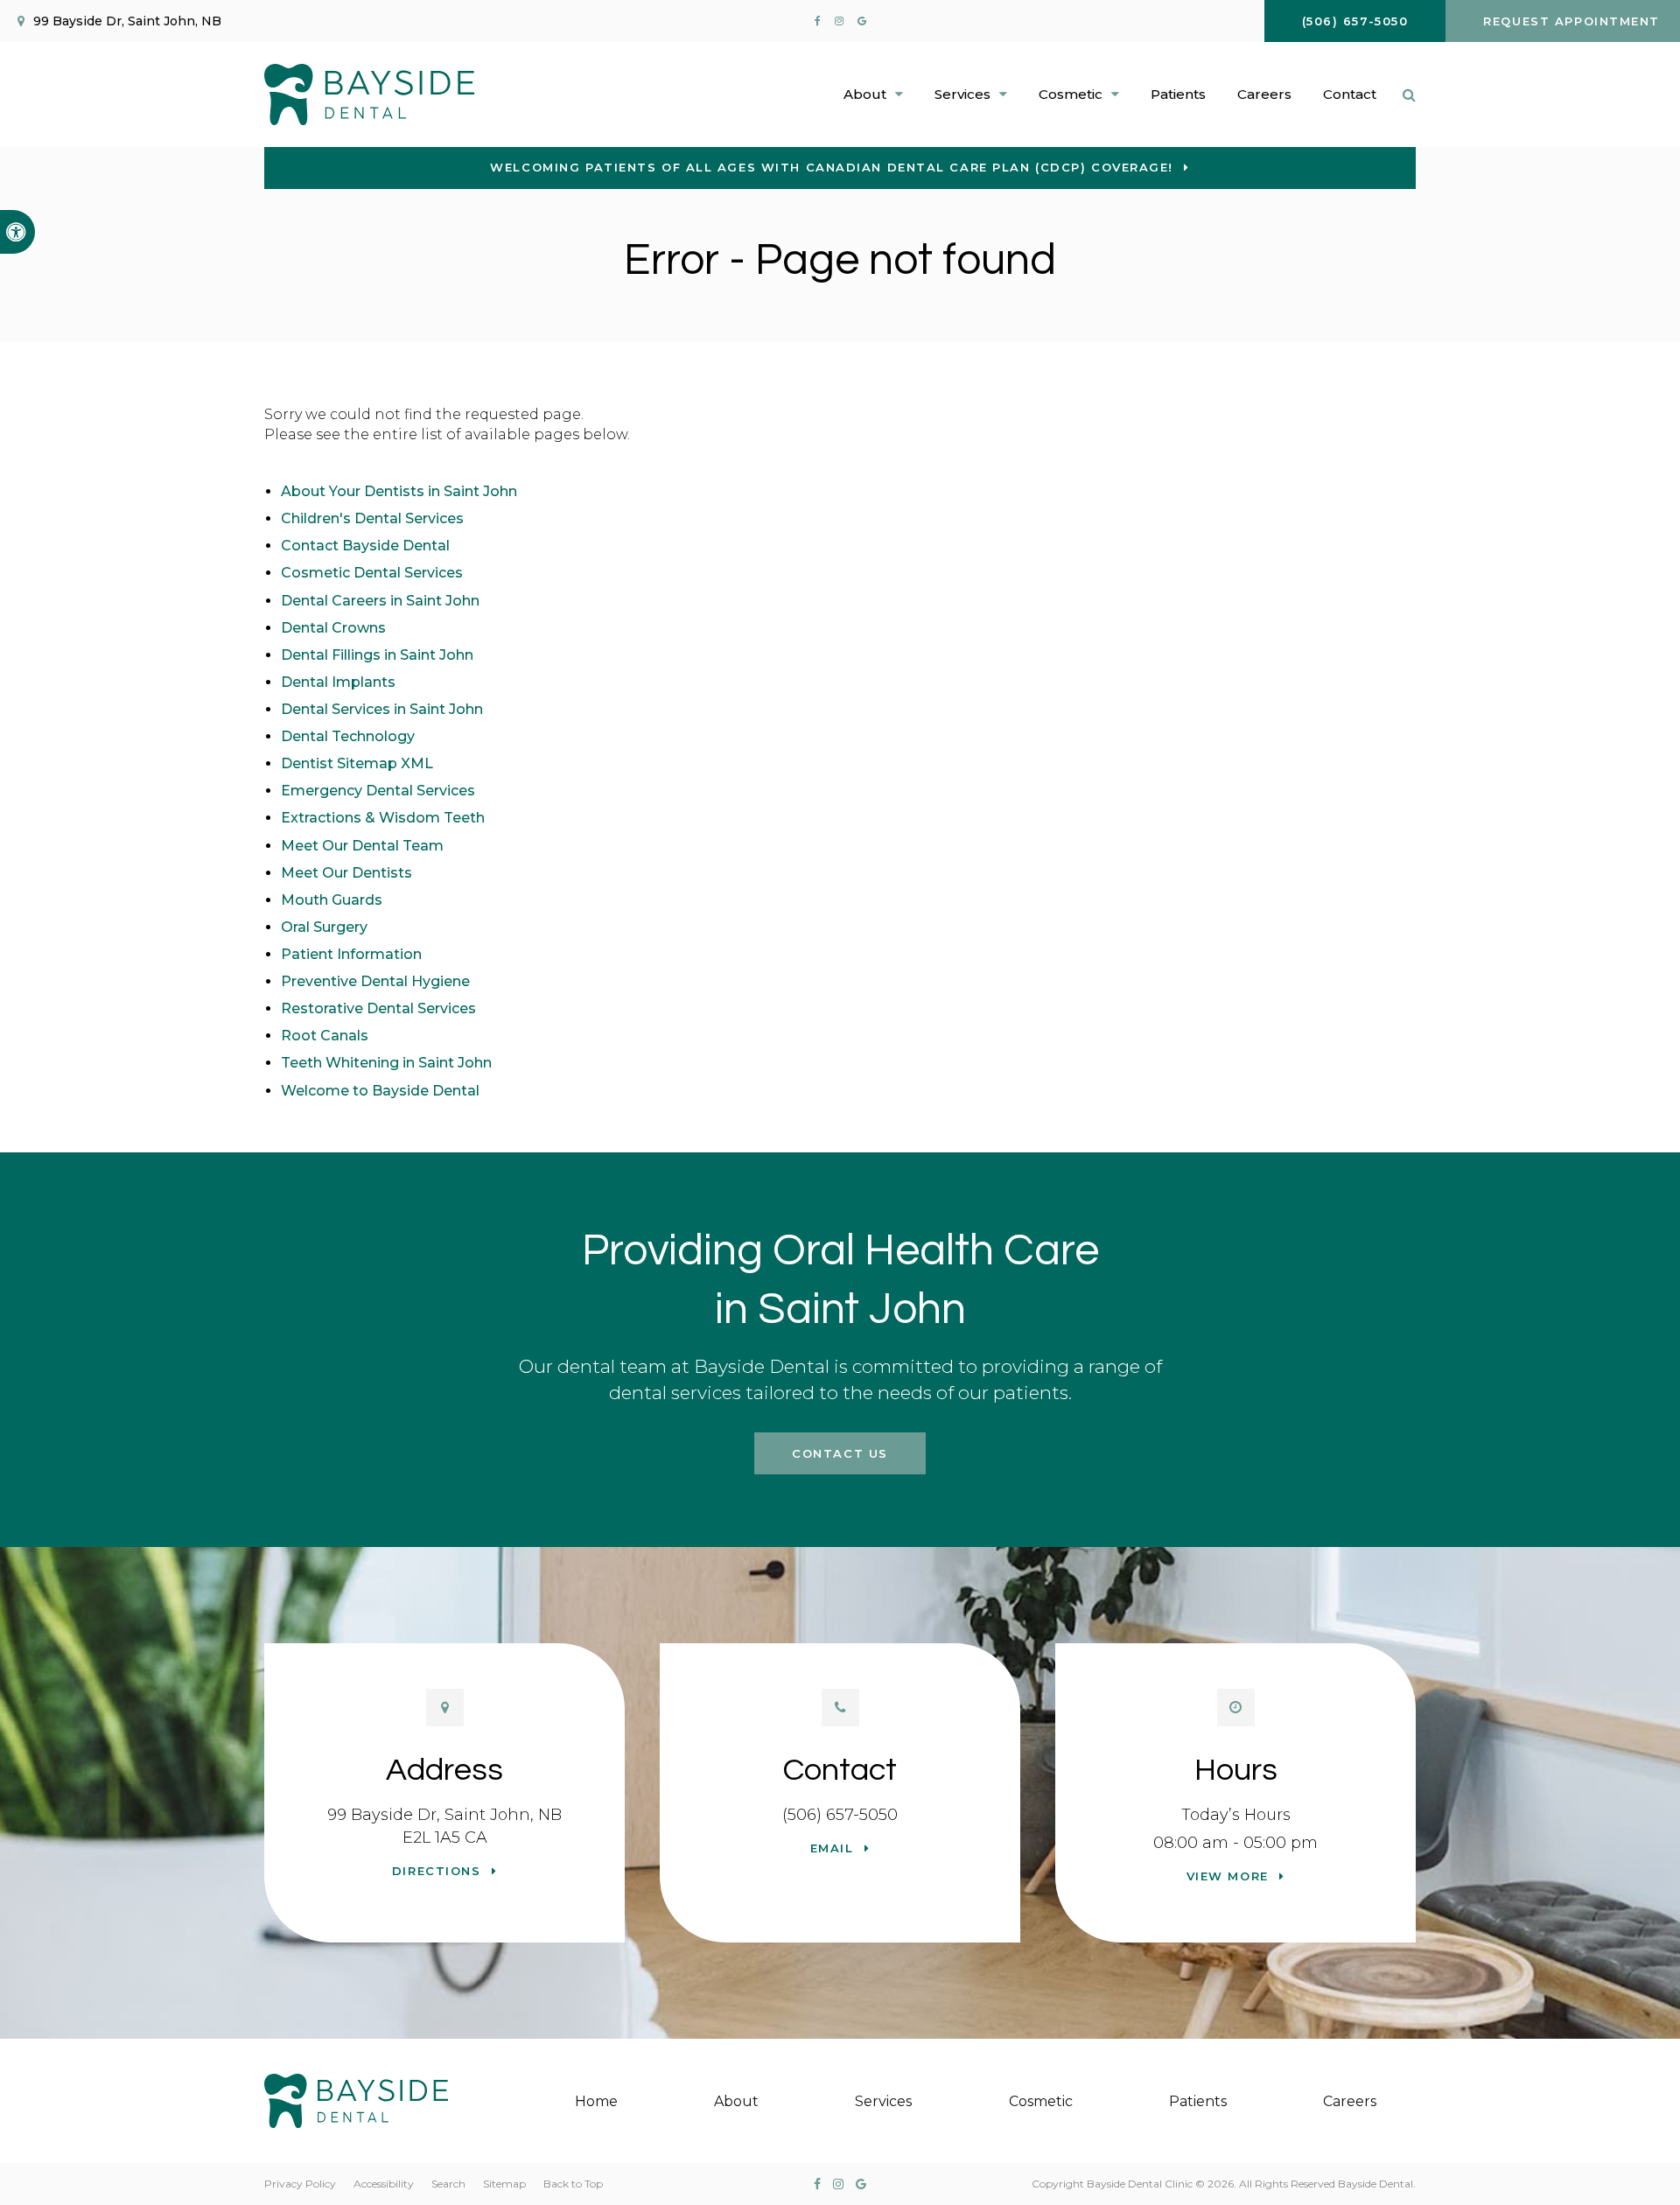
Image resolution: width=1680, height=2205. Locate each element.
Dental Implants (338, 682)
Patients (1178, 94)
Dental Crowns (333, 628)
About (736, 2101)
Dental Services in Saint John (382, 709)
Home (596, 2101)
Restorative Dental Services (378, 1008)
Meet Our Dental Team (362, 846)
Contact (1350, 94)
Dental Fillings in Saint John (377, 655)
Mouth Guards (332, 900)
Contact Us (840, 1453)
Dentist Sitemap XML (357, 763)
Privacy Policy (300, 2184)
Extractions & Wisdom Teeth (383, 818)
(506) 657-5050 (840, 1815)
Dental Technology (348, 736)
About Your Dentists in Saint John (399, 491)
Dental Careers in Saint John (380, 601)
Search (448, 2184)
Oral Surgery (324, 927)
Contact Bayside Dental (365, 546)
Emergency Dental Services (378, 791)
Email (832, 1848)
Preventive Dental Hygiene (375, 981)
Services (883, 2101)
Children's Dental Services (372, 518)
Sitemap (504, 2184)
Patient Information (351, 954)
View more (1228, 1876)
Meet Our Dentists (346, 873)
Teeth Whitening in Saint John (386, 1063)
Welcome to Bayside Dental (380, 1091)
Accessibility (384, 2184)
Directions (437, 1871)
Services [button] (962, 94)
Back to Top (573, 2184)
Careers (1264, 94)
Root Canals (325, 1036)
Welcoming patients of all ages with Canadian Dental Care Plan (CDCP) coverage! (832, 167)
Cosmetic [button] (1071, 94)
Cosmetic (1041, 2101)
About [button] (865, 94)
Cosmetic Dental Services (372, 573)
